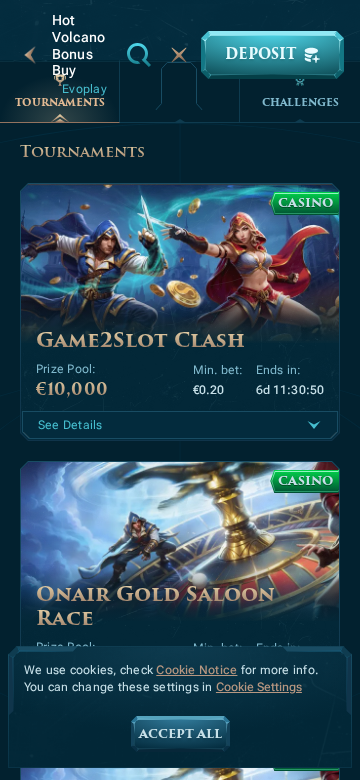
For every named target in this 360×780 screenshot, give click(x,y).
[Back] (30, 55)
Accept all (180, 734)
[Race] (179, 55)
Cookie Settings (259, 687)
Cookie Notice (196, 670)
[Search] (139, 55)
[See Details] (314, 425)
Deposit (260, 54)
